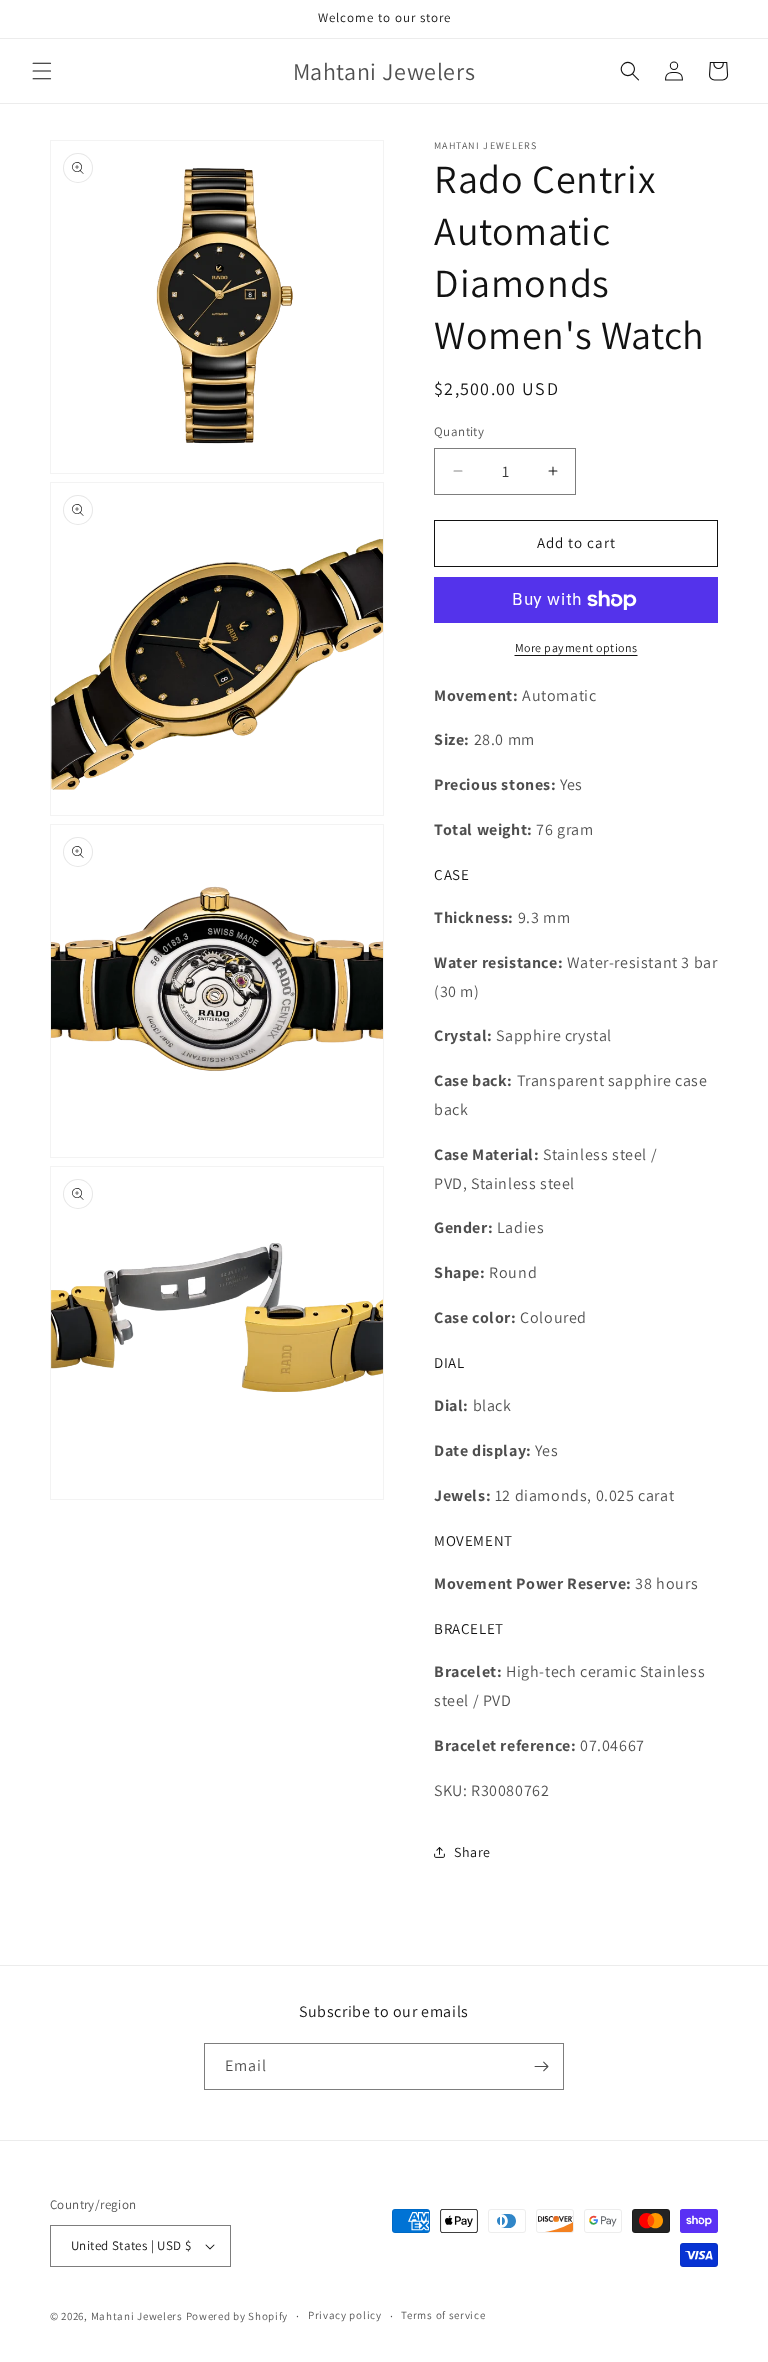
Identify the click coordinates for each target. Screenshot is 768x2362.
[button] (42, 71)
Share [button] (472, 1852)
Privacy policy (345, 2315)
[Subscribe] (541, 2066)
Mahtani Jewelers (137, 2316)
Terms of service (443, 2315)
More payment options (576, 647)
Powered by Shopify (237, 2316)
